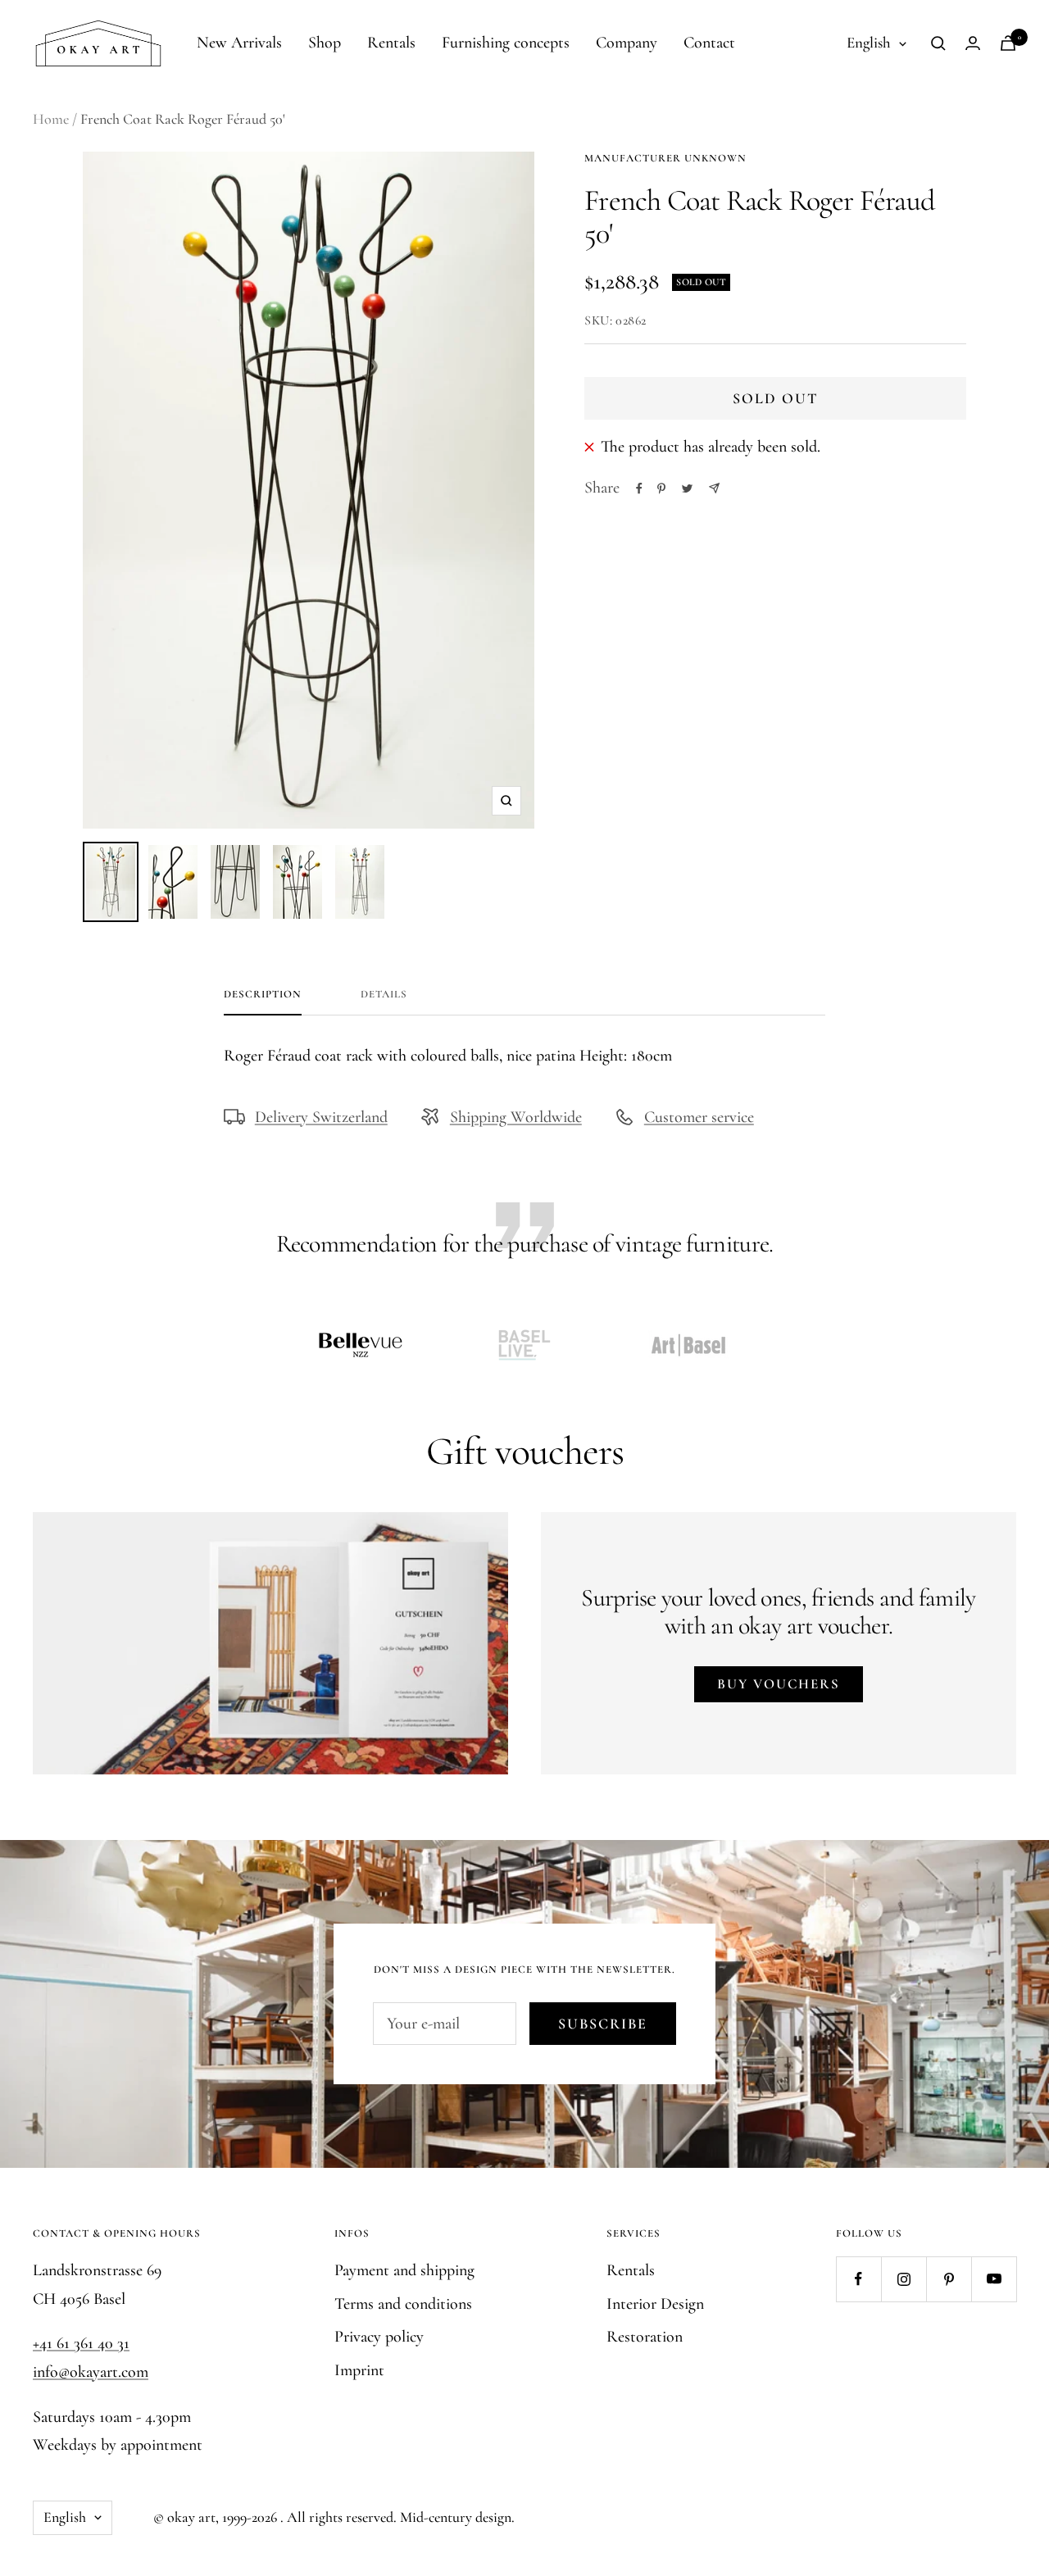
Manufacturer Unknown (665, 158)
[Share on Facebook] (639, 488)
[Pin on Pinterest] (661, 488)
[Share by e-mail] (714, 488)
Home (51, 119)
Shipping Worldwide (516, 1117)
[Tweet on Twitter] (687, 488)
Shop (325, 43)
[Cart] (1008, 43)
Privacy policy (379, 2337)
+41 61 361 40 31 (81, 2343)
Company (627, 43)
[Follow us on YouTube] (994, 2279)
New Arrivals (239, 43)
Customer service (699, 1117)
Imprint (359, 2370)
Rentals (391, 43)
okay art (191, 2517)
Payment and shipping (404, 2270)
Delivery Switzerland (321, 1117)
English (869, 42)
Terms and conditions (403, 2304)
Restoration (645, 2337)
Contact (709, 43)
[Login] (973, 43)
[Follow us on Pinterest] (949, 2279)
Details (384, 994)
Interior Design (655, 2304)
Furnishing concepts (506, 43)
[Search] (938, 43)
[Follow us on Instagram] (904, 2279)
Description (263, 994)
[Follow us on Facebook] (858, 2279)
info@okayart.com (91, 2372)
